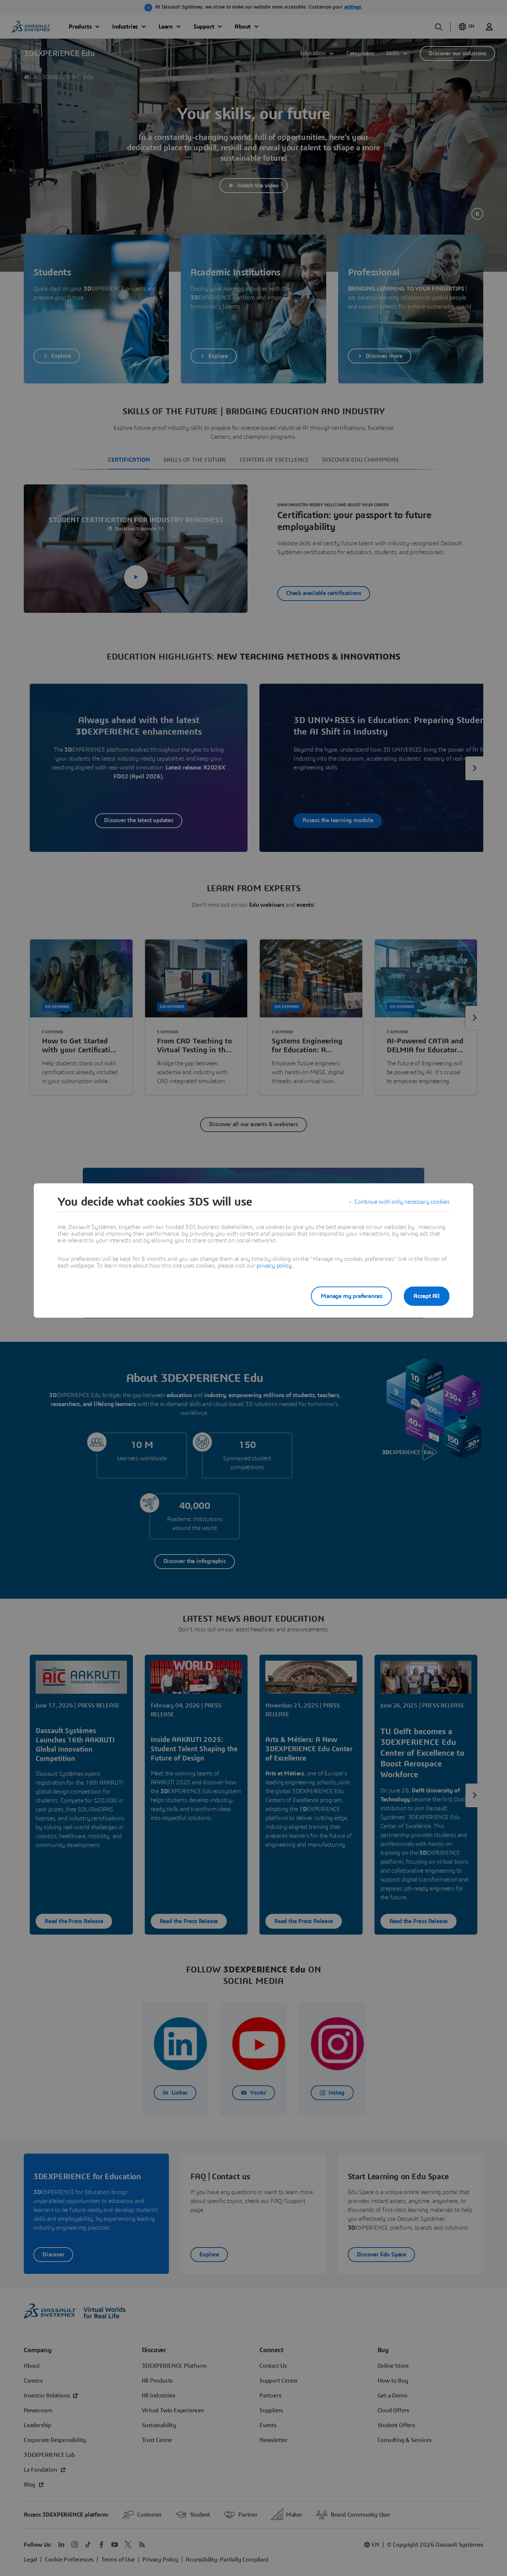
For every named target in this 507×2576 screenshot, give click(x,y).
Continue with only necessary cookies (402, 1202)
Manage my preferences (351, 1296)
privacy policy (274, 1266)
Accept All (427, 1296)
